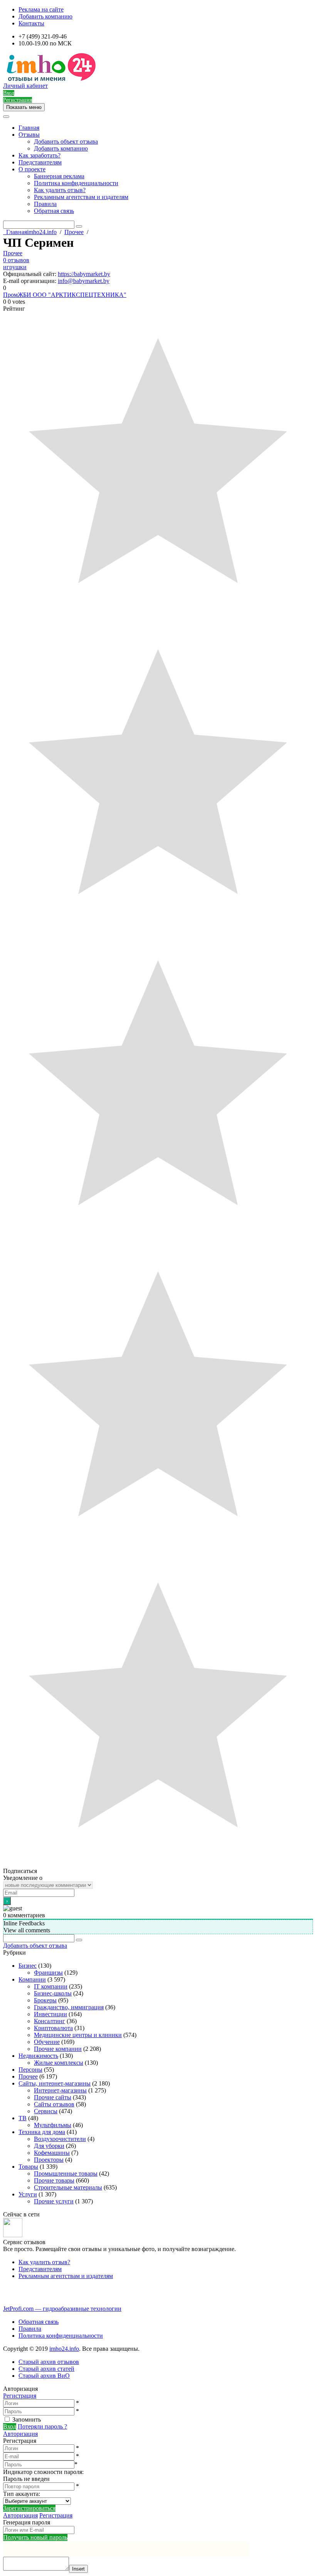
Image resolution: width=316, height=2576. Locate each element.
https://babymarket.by (84, 274)
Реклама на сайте (41, 9)
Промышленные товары (66, 2173)
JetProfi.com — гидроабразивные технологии (62, 2309)
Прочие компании (58, 2049)
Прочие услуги (54, 2201)
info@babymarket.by (84, 281)
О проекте (32, 169)
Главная (29, 128)
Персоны (30, 2070)
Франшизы (48, 1973)
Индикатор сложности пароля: (43, 2472)
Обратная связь (54, 211)
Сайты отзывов (54, 2104)
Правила (45, 204)
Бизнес (28, 1966)
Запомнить (27, 2419)
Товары (28, 2167)
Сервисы (46, 2111)
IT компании (51, 1986)
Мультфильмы (53, 2125)
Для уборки (49, 2146)
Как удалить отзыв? (60, 190)
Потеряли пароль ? (42, 2426)
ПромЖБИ (18, 295)
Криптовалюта (53, 2028)
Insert (78, 2569)
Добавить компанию (45, 16)
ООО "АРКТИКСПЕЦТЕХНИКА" (80, 295)
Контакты (31, 23)
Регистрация (20, 2396)
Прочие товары (54, 2180)
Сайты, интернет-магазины (55, 2083)
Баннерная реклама (59, 176)
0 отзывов (16, 260)
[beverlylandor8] (13, 2235)
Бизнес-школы (53, 1993)
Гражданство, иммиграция (69, 2007)
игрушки (15, 267)
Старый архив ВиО (44, 2376)
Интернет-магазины (60, 2090)
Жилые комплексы (59, 2063)
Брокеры (45, 2000)
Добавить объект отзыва (66, 141)
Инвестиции (50, 2014)
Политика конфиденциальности (76, 183)
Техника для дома (42, 2132)
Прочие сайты (53, 2097)
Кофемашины (52, 2153)
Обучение (47, 2042)
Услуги (28, 2194)
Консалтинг (50, 2021)
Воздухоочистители (60, 2139)
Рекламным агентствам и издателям (81, 197)
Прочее (13, 253)
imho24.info (64, 2349)
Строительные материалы (68, 2187)
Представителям (40, 162)
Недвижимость (38, 2056)
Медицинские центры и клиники (78, 2035)
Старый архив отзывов (49, 2362)
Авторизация (20, 2434)
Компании (32, 1979)
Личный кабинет (25, 86)
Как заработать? (39, 155)
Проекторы (49, 2160)
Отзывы (29, 135)
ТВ (23, 2118)
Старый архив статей (46, 2369)
